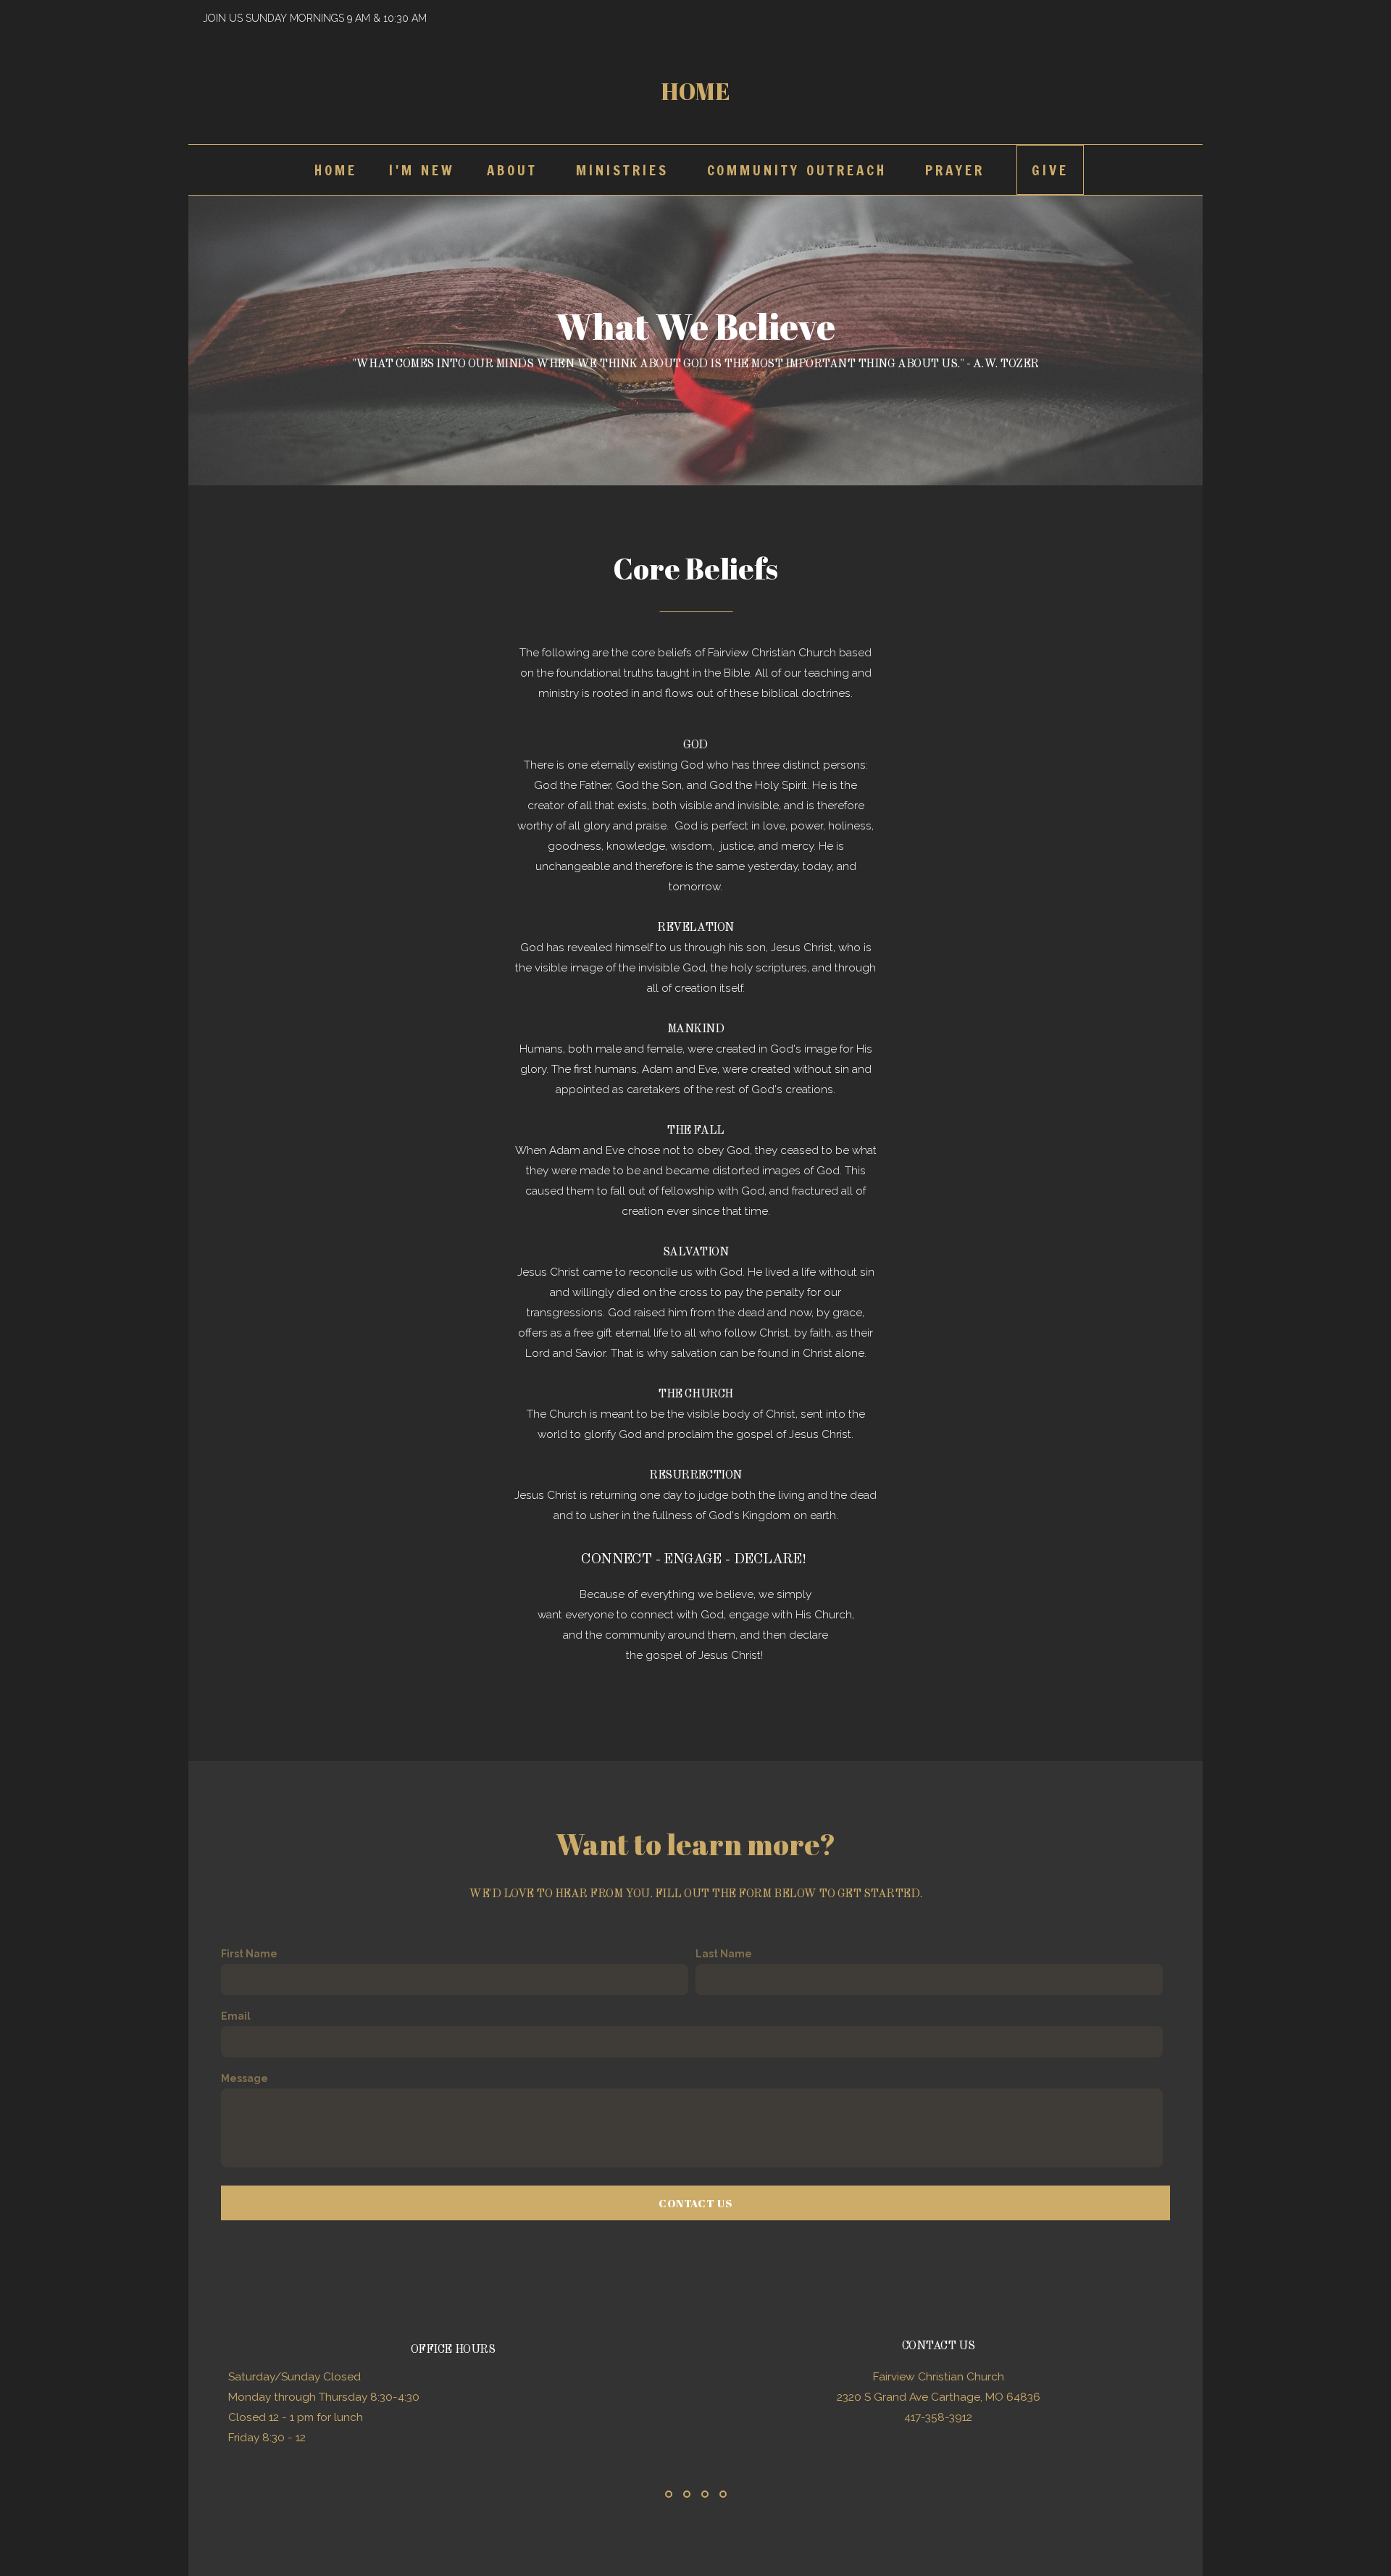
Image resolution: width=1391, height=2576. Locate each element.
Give (1050, 170)
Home (695, 91)
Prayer (955, 170)
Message (245, 2078)
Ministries (626, 170)
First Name (249, 1954)
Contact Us (695, 2203)
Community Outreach (801, 170)
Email (236, 2016)
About (515, 170)
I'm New (422, 170)
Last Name (724, 1954)
